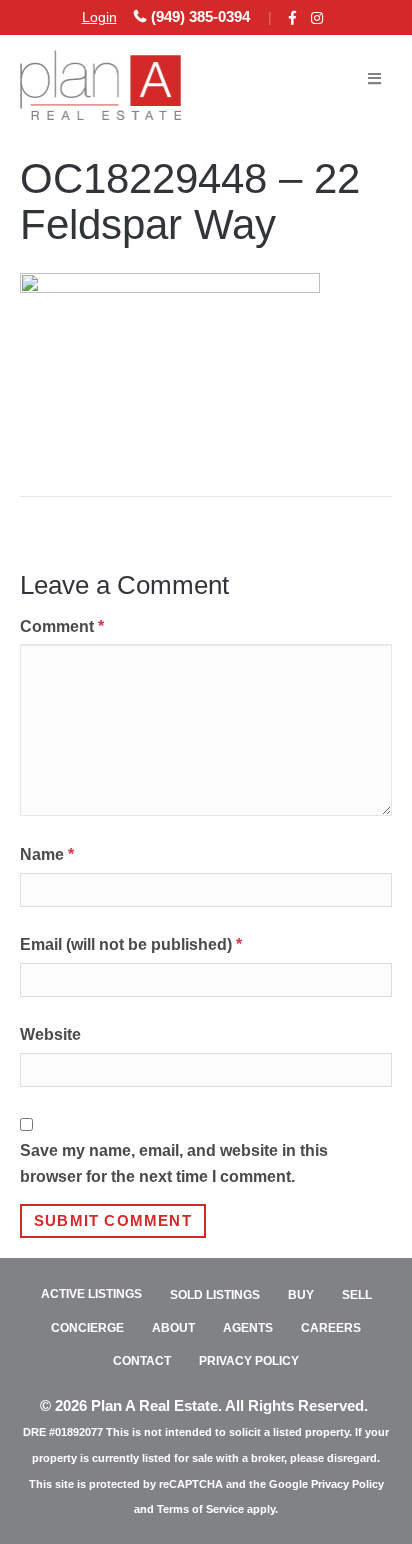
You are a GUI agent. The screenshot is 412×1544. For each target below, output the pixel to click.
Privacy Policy (249, 1361)
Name (47, 854)
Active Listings (91, 1294)
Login (99, 17)
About (173, 1328)
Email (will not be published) (131, 944)
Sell (357, 1295)
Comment (62, 626)
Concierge (87, 1328)
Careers (331, 1328)
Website (50, 1034)
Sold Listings (215, 1295)
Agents (248, 1328)
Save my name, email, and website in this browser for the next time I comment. (174, 1163)
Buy (301, 1295)
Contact (142, 1361)
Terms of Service (200, 1509)
